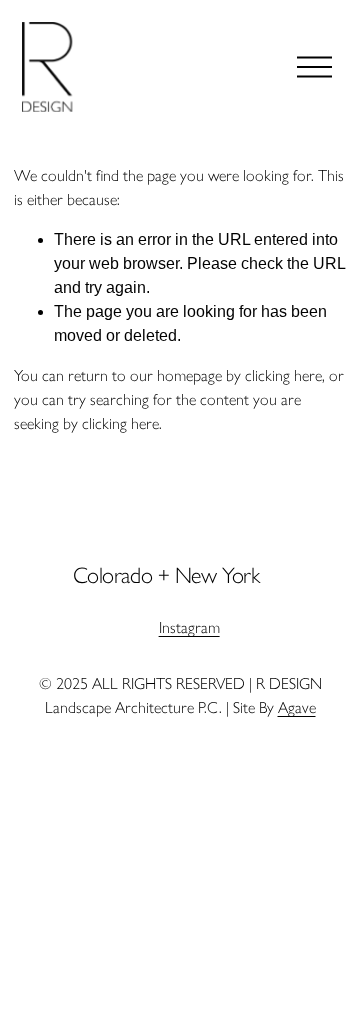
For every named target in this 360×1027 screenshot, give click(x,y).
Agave (297, 707)
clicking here (283, 375)
